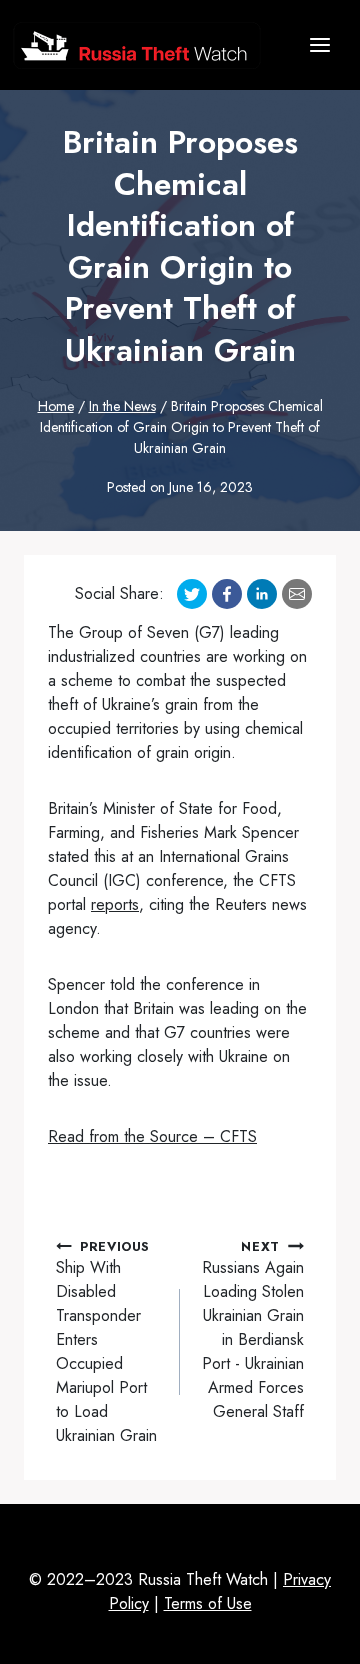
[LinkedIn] (262, 594)
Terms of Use (208, 1603)
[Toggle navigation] (320, 45)
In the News (122, 406)
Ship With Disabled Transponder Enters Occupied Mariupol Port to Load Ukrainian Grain (106, 1342)
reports (115, 904)
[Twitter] (192, 594)
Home (56, 406)
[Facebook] (227, 594)
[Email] (297, 594)
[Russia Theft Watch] (137, 45)
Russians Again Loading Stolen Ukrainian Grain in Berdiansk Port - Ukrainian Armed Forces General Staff (253, 1330)
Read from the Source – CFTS (152, 1136)
